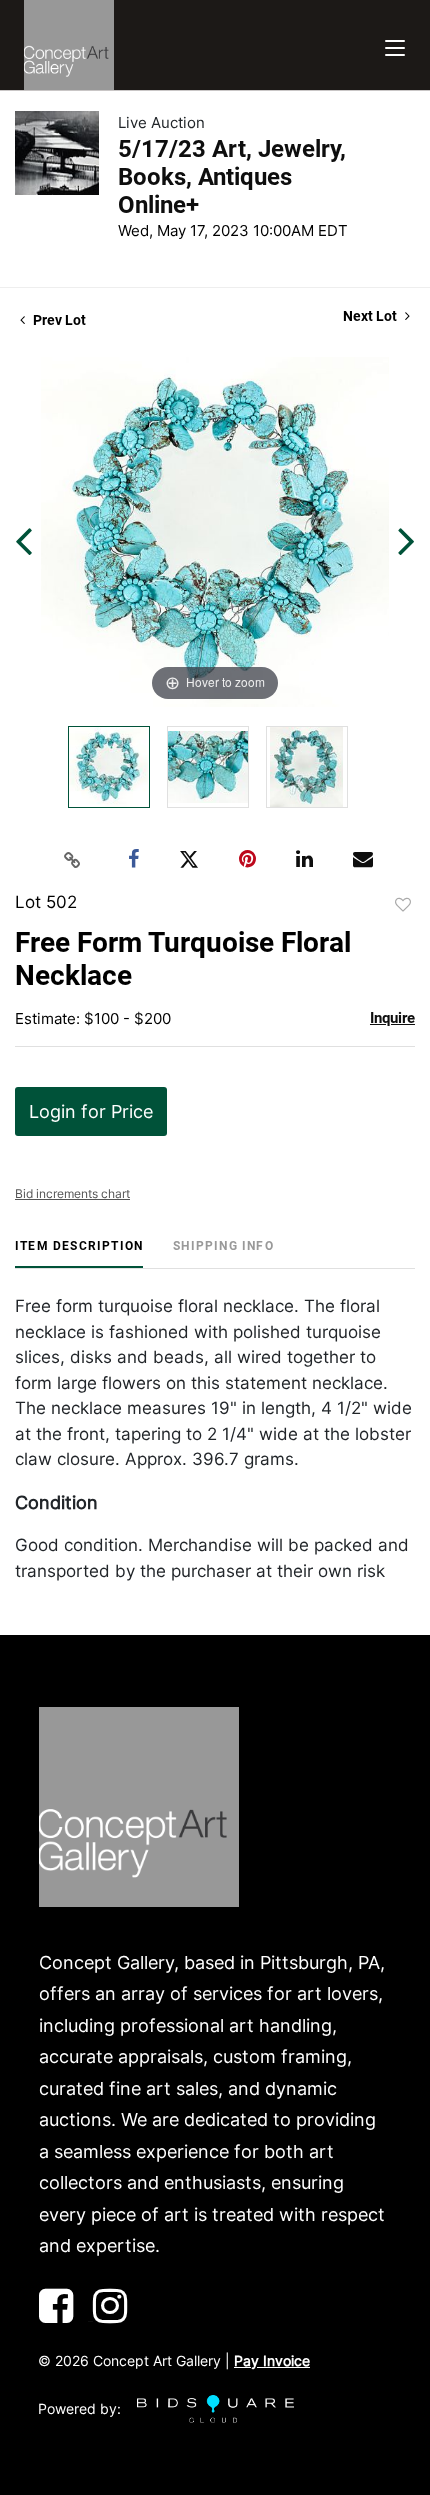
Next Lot (371, 316)
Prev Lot (58, 320)
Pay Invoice (272, 2360)
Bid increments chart (72, 1193)
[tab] (79, 1253)
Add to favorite (403, 905)
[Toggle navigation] (395, 45)
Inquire (392, 1018)
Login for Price (91, 1111)
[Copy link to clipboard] (73, 860)
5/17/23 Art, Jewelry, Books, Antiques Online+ (232, 177)
